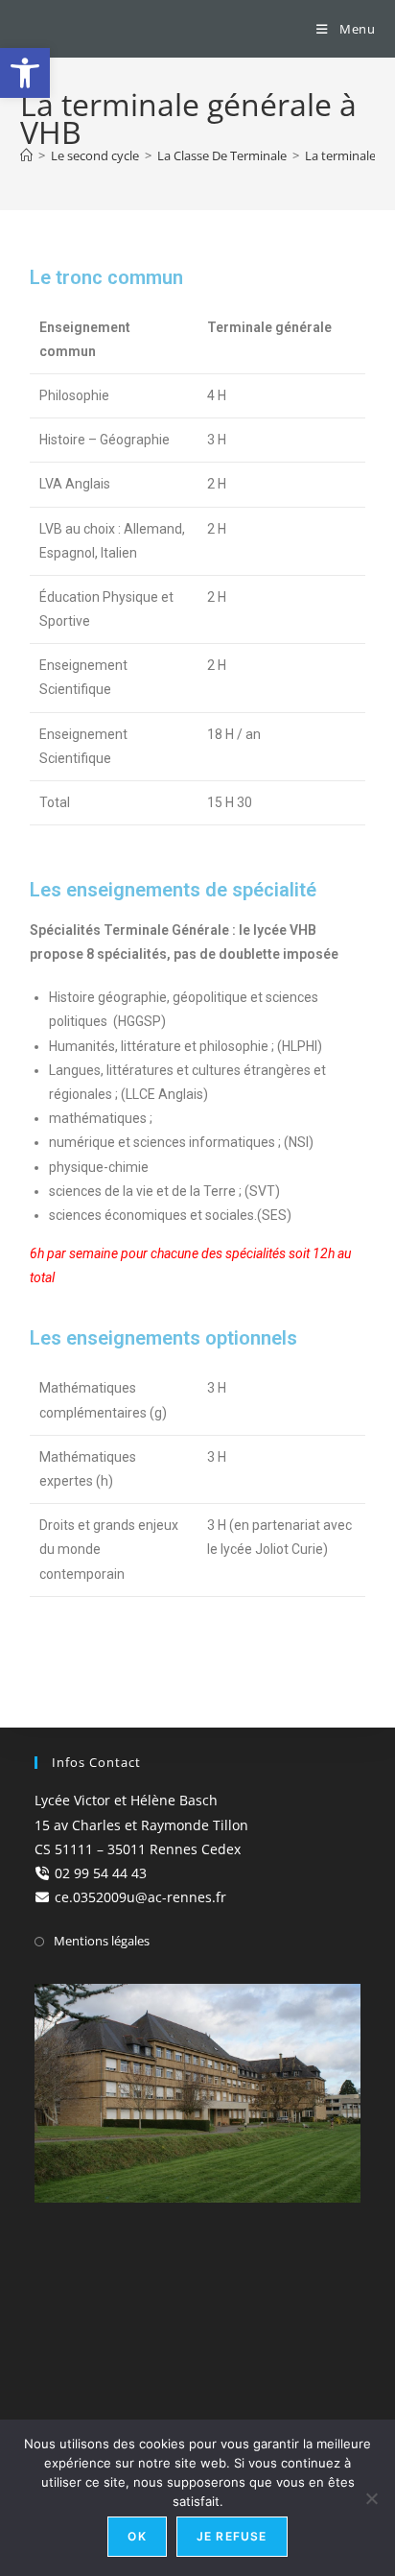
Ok (137, 2536)
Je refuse (232, 2536)
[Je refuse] (371, 2498)
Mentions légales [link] (102, 1941)
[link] (25, 73)
